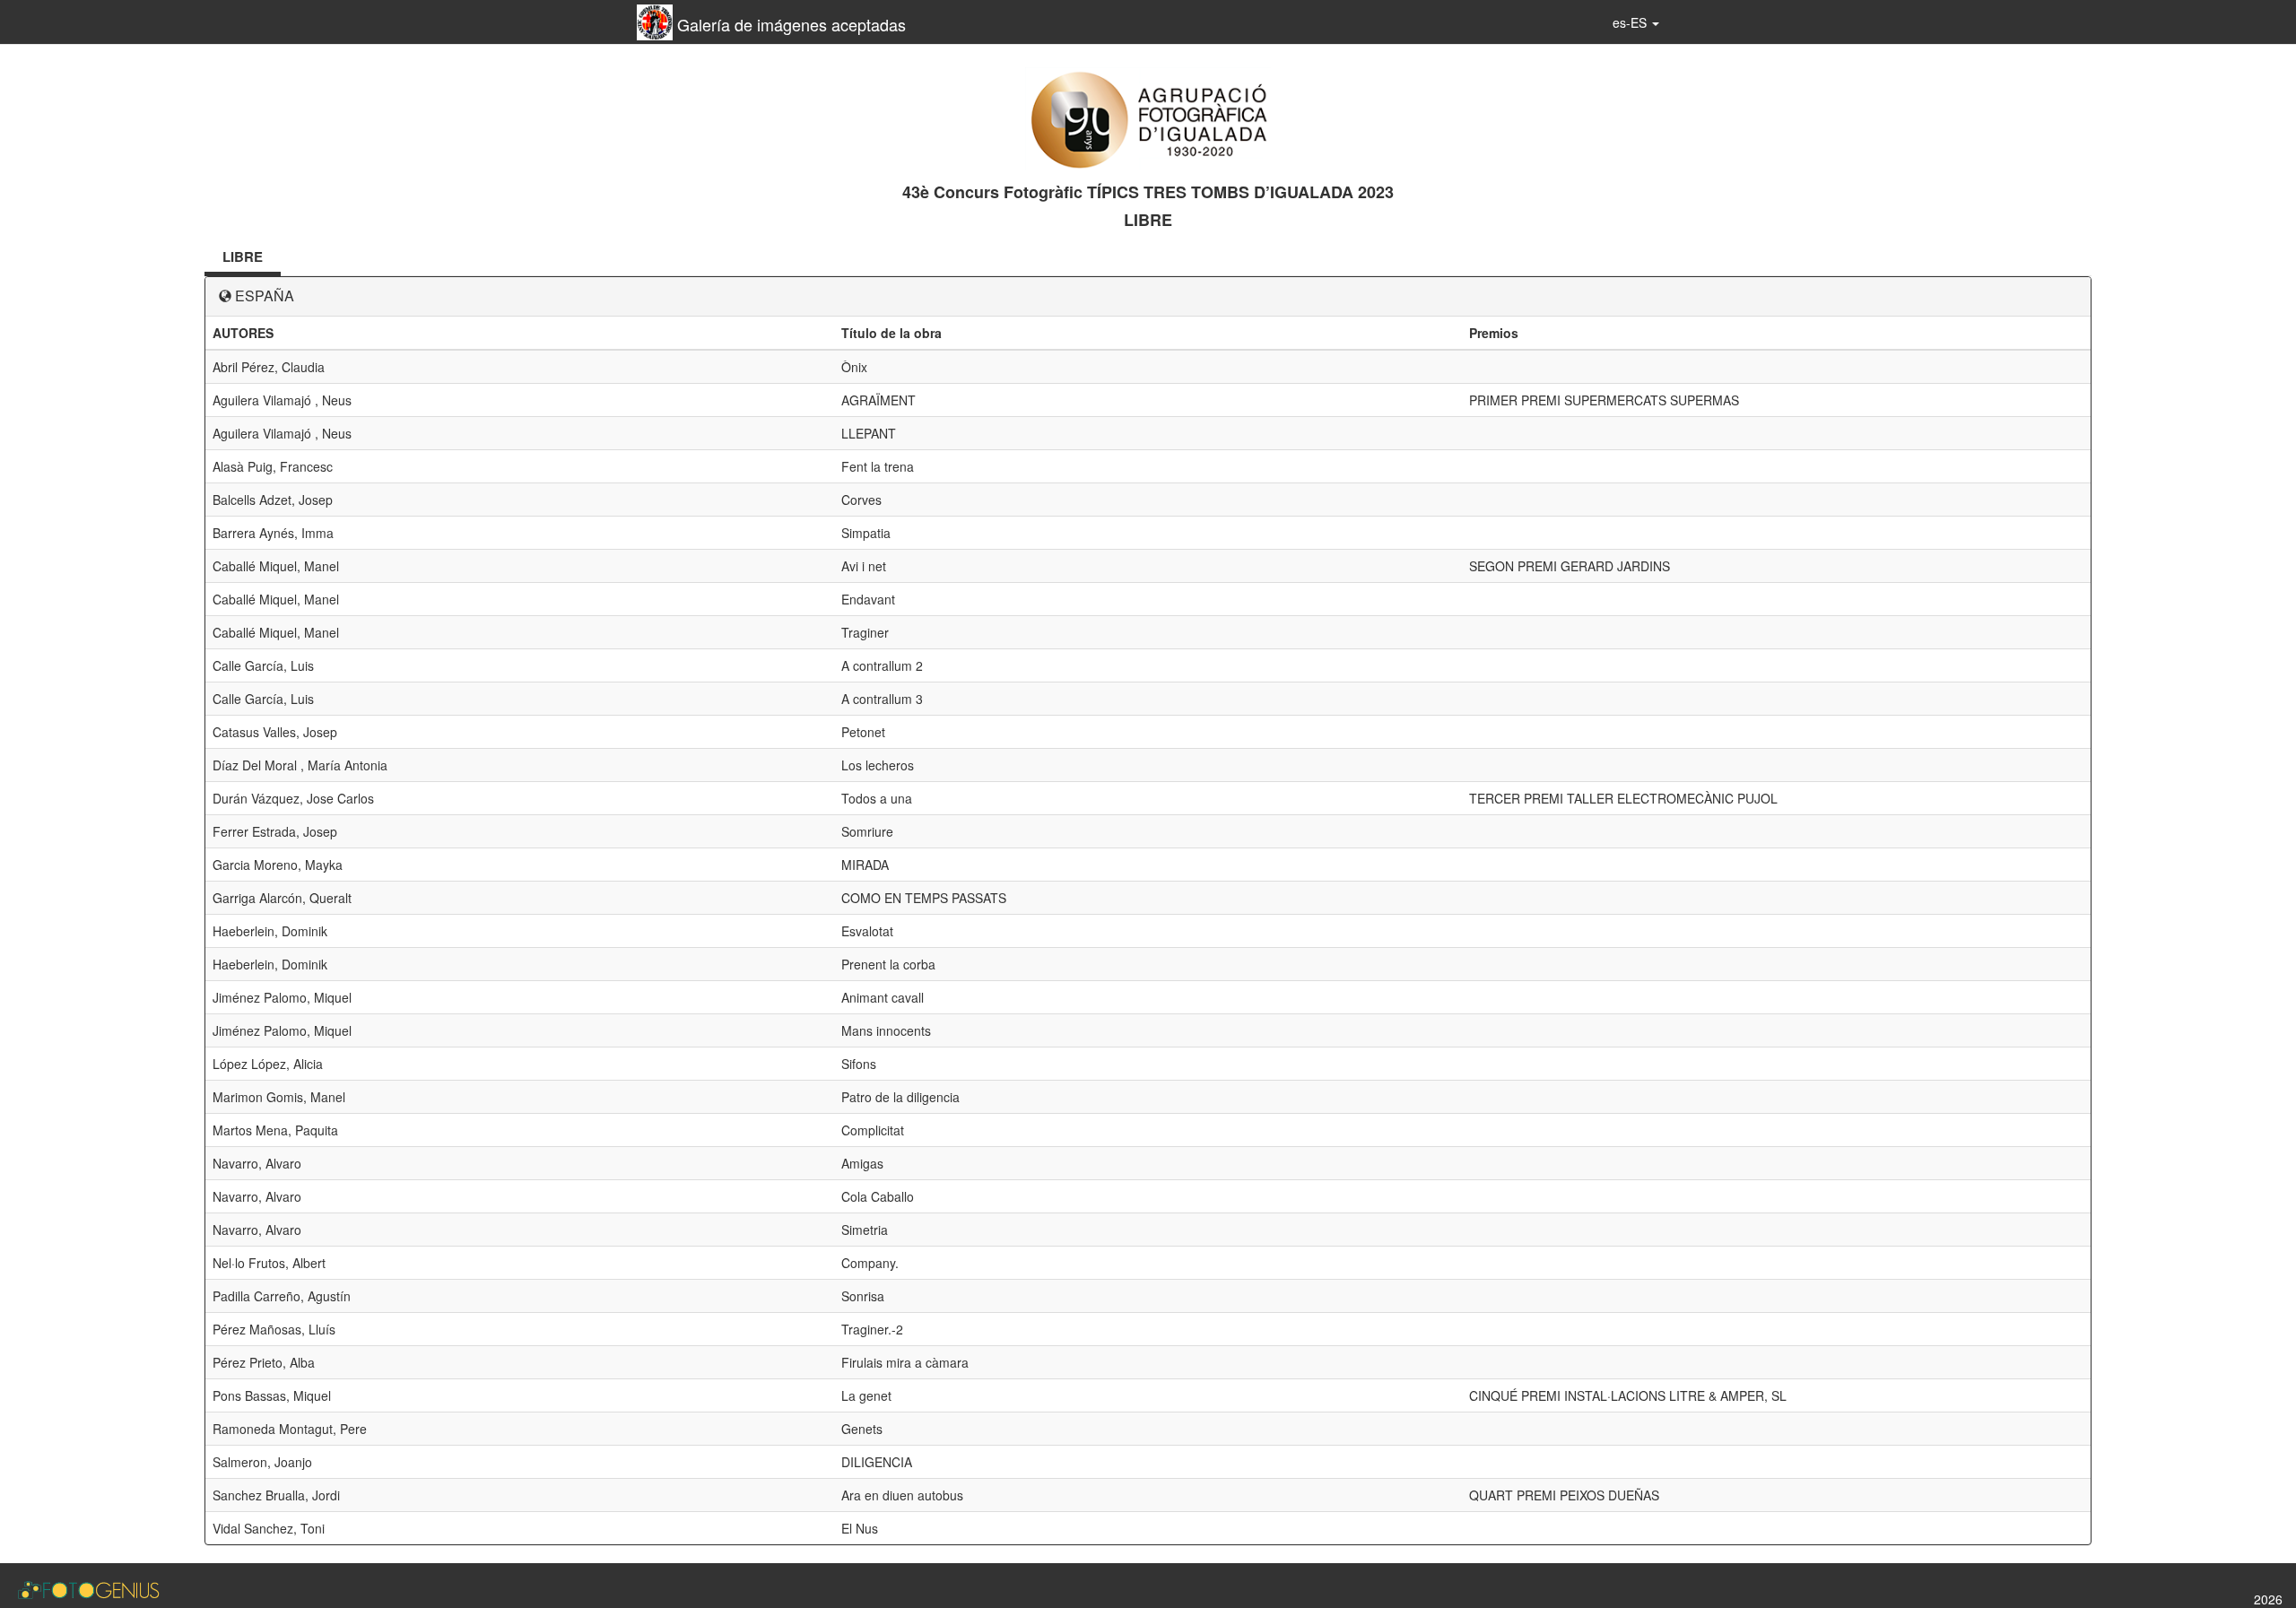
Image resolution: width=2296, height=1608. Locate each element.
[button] (1636, 22)
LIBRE (243, 256)
